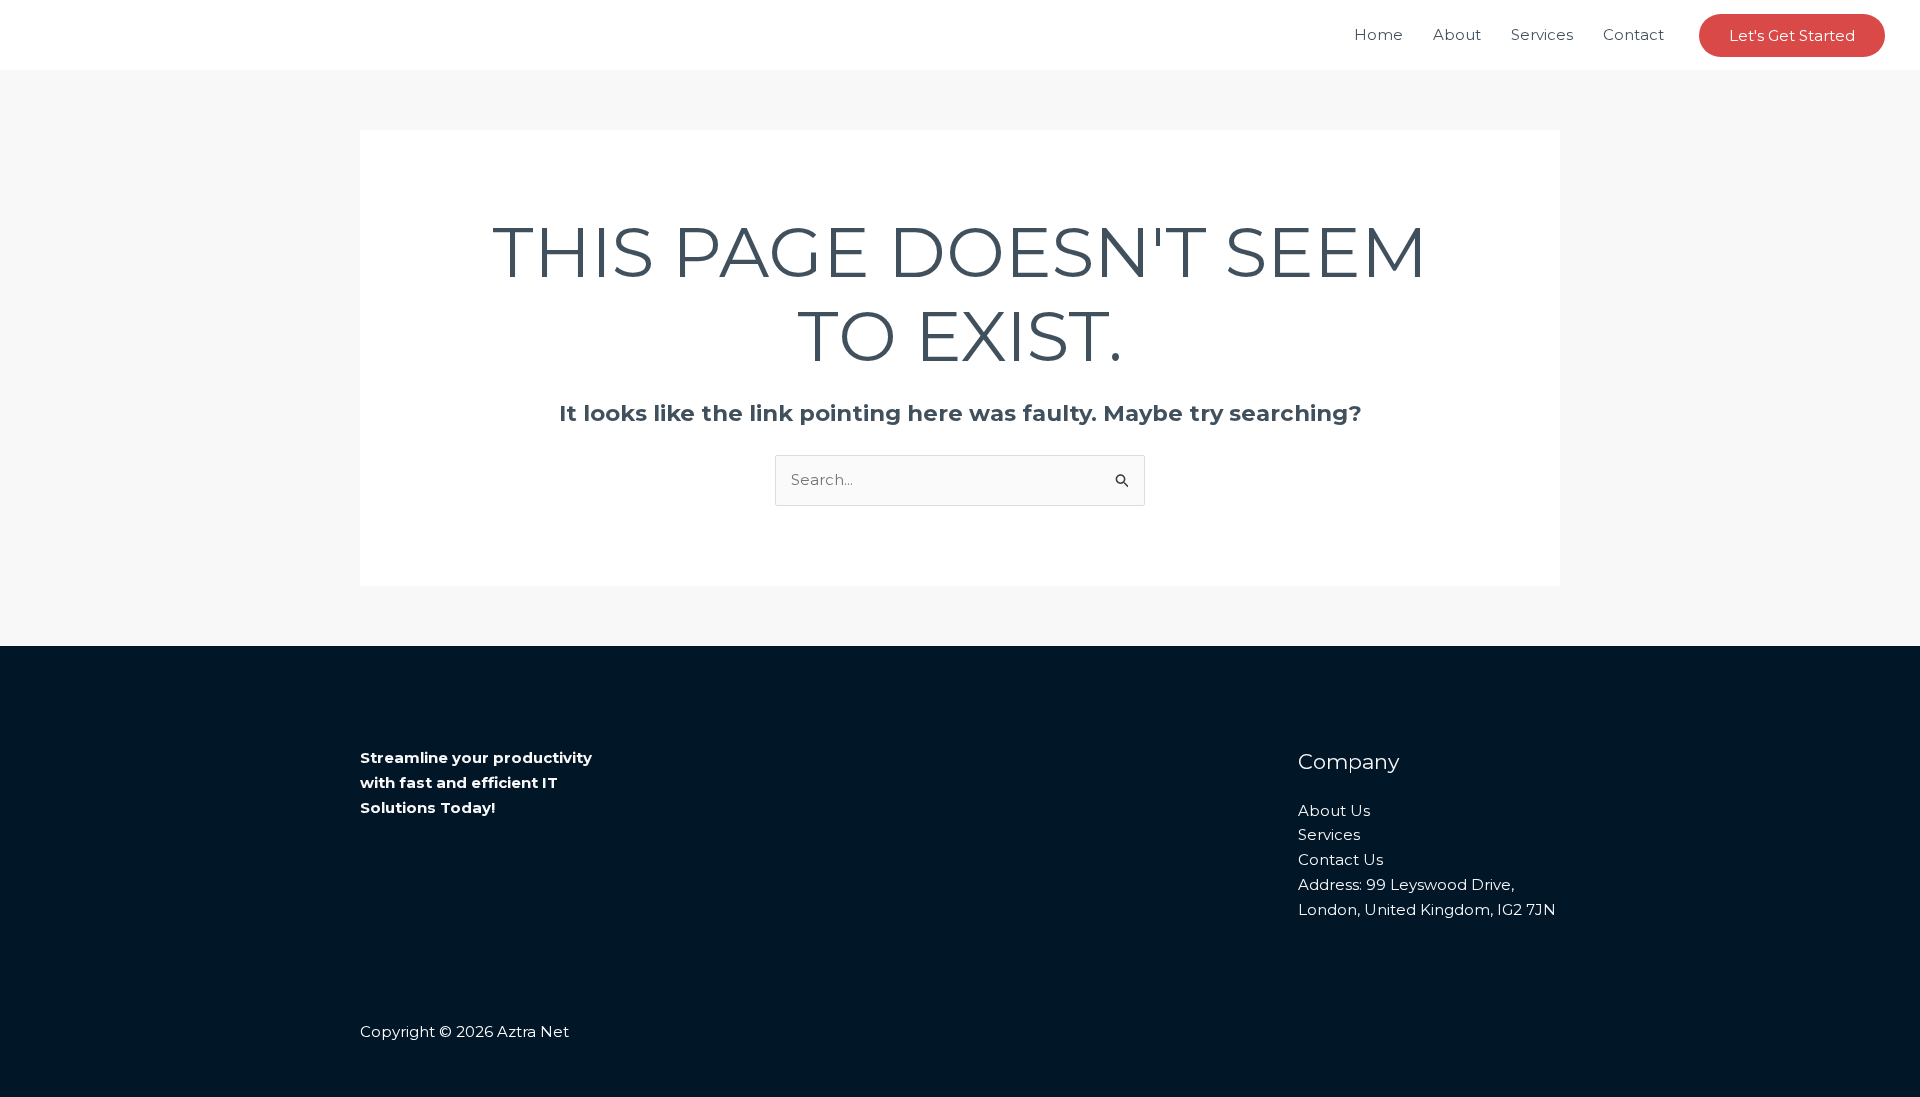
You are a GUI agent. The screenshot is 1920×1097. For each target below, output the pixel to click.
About (1457, 34)
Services (1542, 34)
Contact (1633, 34)
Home (1378, 34)
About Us (1334, 810)
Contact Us (1340, 859)
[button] (1792, 35)
